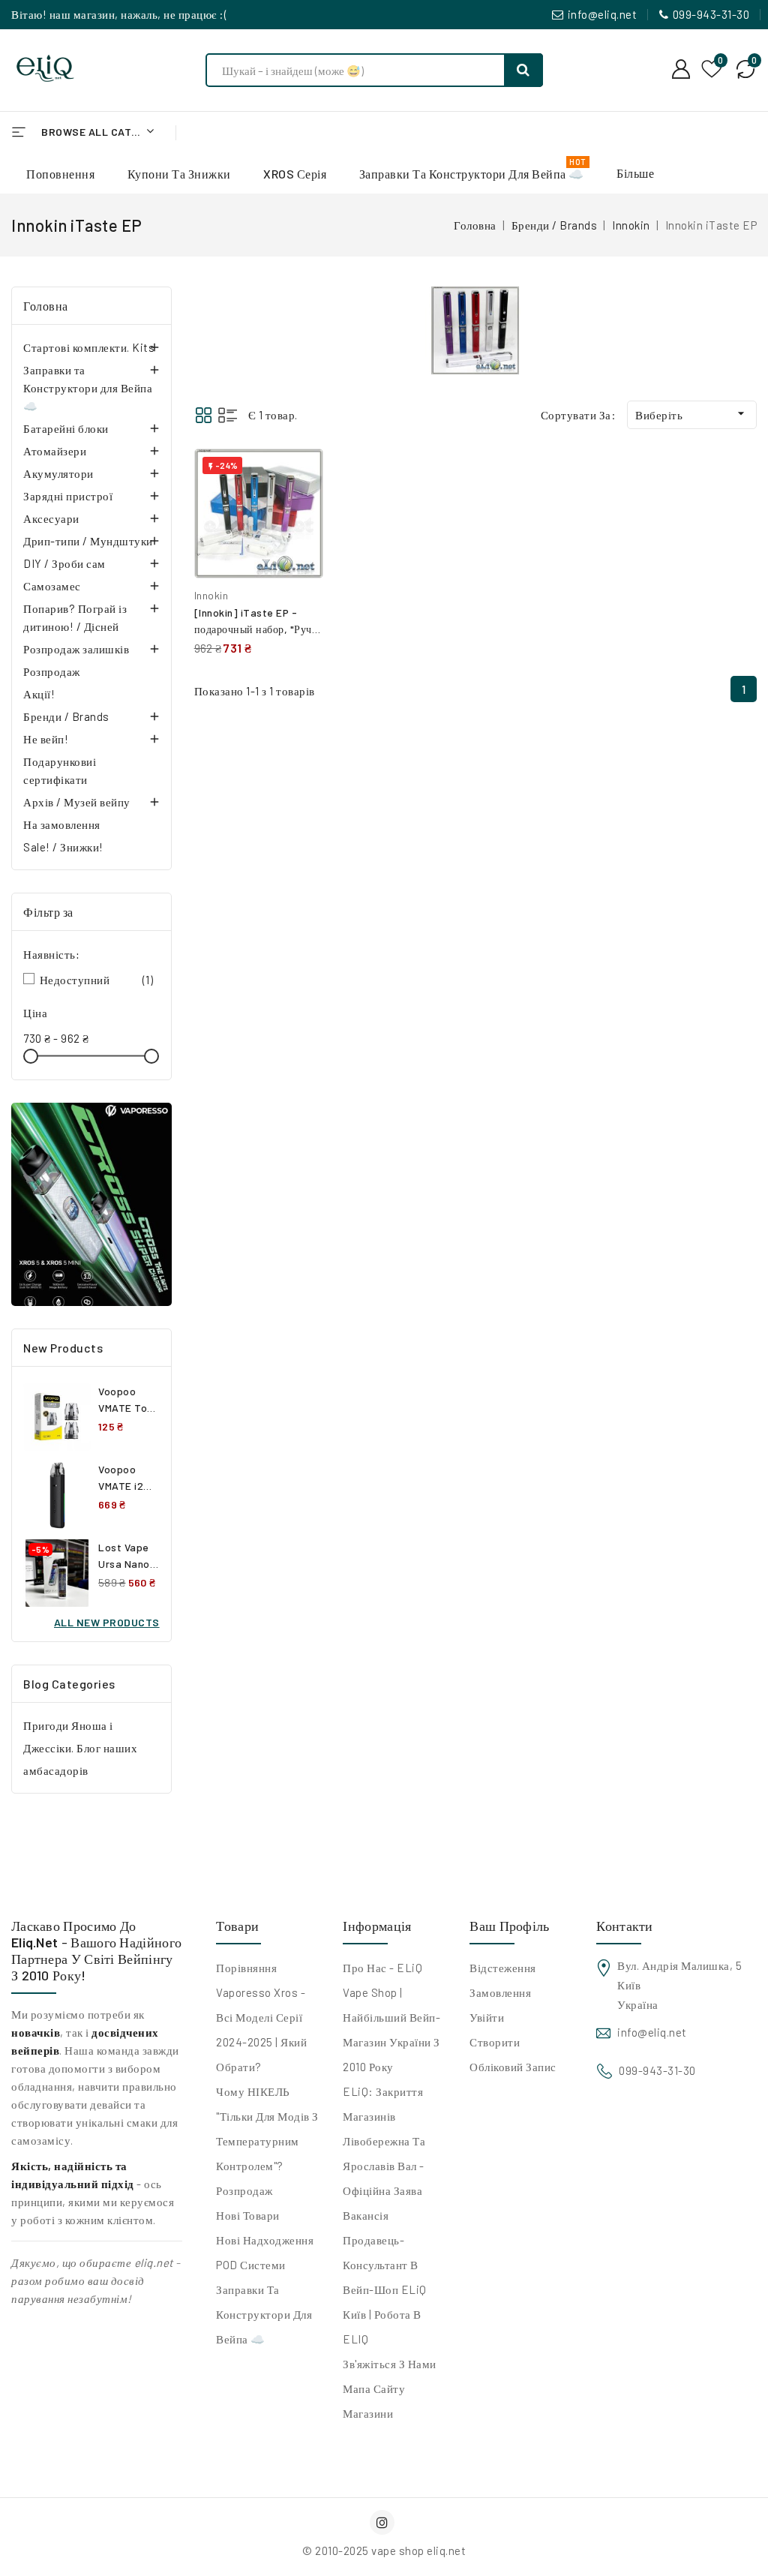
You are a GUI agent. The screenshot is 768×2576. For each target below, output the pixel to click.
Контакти (624, 1926)
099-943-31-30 (711, 14)
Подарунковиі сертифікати (60, 770)
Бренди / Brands (66, 716)
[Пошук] (523, 70)
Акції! (39, 694)
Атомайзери (55, 451)
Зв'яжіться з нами (390, 2364)
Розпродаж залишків (76, 649)
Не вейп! (46, 739)
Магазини (368, 2413)
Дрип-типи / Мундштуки (88, 541)
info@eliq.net (603, 14)
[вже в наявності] (91, 1204)
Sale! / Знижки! (63, 847)
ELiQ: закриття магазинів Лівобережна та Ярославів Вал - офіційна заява (384, 2141)
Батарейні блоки (66, 428)
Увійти (487, 2017)
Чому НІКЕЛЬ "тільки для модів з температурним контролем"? (267, 2129)
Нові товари (248, 2215)
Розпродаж (52, 671)
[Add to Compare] (301, 476)
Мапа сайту (374, 2388)
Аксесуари (51, 518)
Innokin (211, 595)
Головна (46, 306)
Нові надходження (265, 2240)
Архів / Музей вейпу (77, 802)
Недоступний (97, 980)
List (228, 415)
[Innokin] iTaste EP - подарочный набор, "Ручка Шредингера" (258, 629)
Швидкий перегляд (300, 508)
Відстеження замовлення (503, 1980)
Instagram (384, 2522)
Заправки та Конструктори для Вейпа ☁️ (88, 388)
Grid (204, 415)
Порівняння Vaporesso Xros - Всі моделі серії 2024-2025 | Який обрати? (261, 2017)
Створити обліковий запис (513, 2054)
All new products (107, 1622)
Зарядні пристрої (68, 496)
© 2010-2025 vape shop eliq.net (384, 2550)
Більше (635, 173)
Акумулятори (58, 473)
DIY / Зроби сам (64, 563)
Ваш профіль (509, 1926)
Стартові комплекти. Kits (89, 347)
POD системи (251, 2265)
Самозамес (52, 586)
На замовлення (62, 824)
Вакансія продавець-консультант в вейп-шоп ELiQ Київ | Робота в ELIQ (385, 2277)
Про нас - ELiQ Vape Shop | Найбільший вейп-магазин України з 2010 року (391, 2017)
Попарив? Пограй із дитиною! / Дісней (75, 617)
